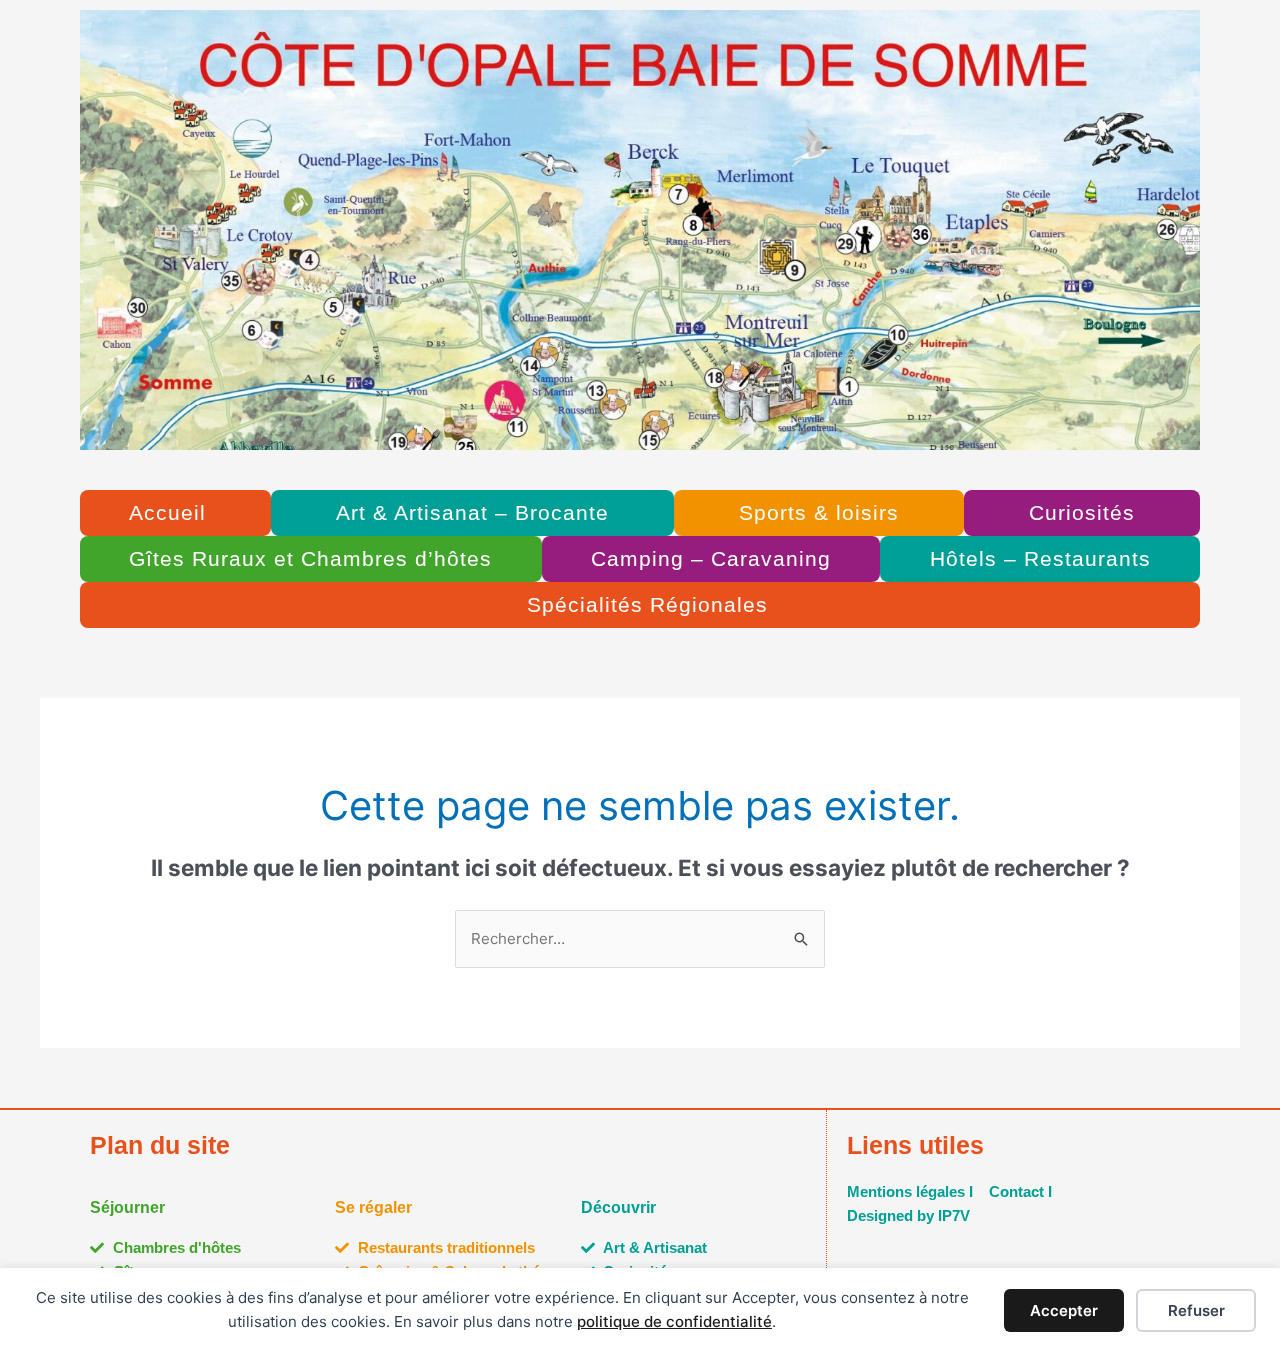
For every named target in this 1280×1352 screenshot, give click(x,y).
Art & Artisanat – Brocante (472, 512)
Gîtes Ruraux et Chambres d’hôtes (310, 558)
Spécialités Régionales (647, 604)
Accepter (1064, 1310)
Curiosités (1082, 512)
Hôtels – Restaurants (1040, 558)
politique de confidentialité (674, 1321)
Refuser (1196, 1310)
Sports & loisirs (819, 512)
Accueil (167, 512)
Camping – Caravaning (711, 558)
